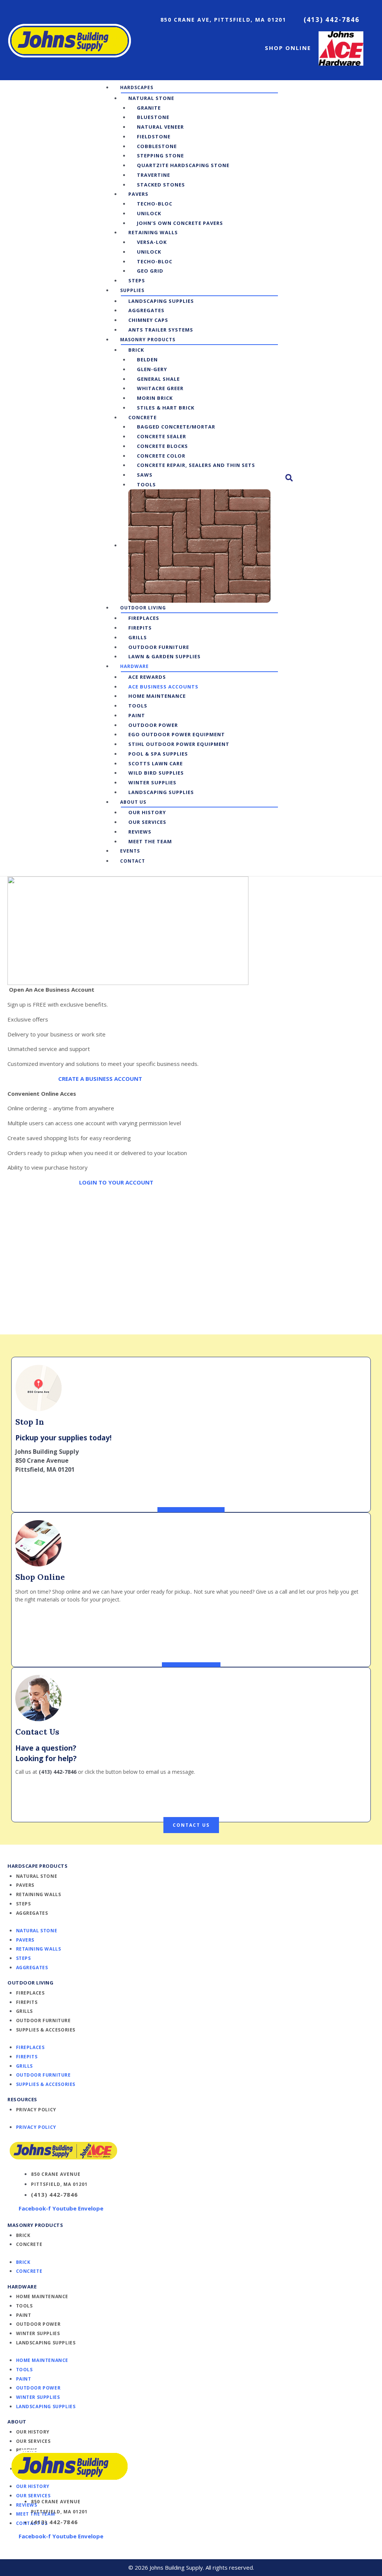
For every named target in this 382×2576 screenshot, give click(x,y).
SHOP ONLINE (288, 48)
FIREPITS (27, 2002)
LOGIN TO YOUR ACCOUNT (116, 1182)
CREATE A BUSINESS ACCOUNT (100, 1079)
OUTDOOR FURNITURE (43, 2020)
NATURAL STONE (37, 1876)
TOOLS (24, 2306)
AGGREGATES (32, 1913)
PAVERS (25, 1885)
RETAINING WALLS (39, 1894)
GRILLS (25, 2011)
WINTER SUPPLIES (38, 2333)
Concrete (29, 2244)
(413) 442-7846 (332, 20)
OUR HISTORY (33, 2432)
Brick (23, 2235)
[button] (137, 87)
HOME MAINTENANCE (42, 2296)
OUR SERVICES (33, 2441)
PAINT (24, 2315)
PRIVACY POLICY (36, 2110)
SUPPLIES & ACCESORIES (46, 2030)
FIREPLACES (30, 1993)
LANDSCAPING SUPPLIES (46, 2343)
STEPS (24, 1904)
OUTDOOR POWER (38, 2324)
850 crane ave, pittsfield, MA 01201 (223, 20)
